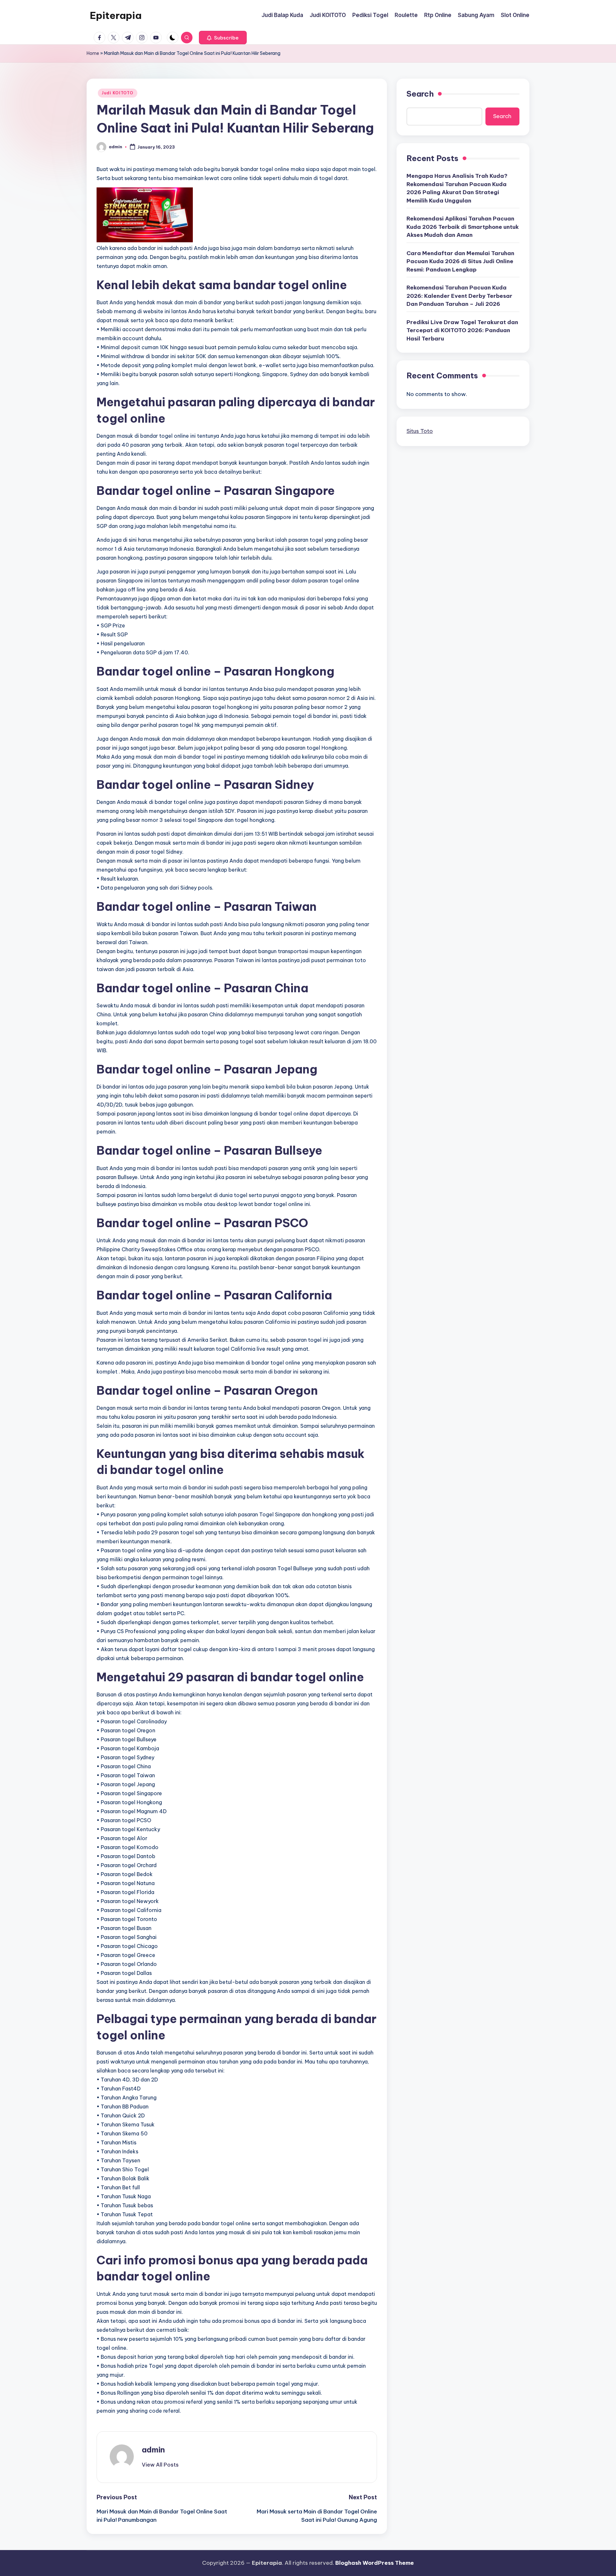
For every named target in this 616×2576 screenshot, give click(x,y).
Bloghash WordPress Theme (375, 2563)
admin (153, 2450)
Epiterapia (116, 15)
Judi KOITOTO (118, 93)
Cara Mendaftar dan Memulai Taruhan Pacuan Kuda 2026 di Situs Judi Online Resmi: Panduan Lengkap (460, 261)
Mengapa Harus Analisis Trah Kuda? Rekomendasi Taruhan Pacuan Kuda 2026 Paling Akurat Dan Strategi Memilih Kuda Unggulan (457, 188)
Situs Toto (420, 431)
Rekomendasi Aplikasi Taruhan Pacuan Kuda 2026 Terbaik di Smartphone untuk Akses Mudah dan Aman (463, 226)
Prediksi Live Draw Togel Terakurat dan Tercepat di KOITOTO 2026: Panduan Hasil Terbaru (462, 330)
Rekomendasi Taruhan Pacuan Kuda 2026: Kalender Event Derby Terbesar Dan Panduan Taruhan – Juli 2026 (459, 295)
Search (420, 94)
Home (93, 53)
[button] (223, 38)
